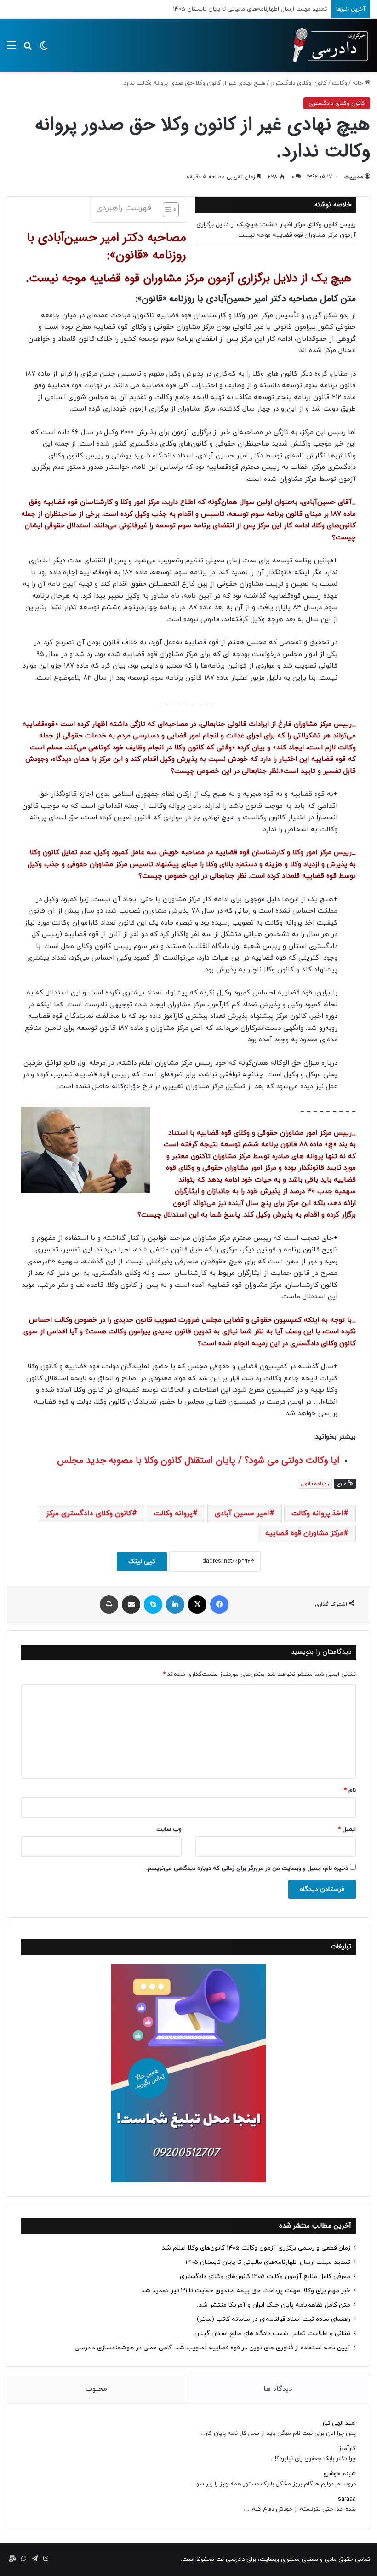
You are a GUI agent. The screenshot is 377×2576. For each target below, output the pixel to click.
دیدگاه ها (278, 2389)
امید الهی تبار (339, 2423)
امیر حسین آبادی (242, 1514)
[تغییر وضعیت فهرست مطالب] (166, 210)
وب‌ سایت (169, 1829)
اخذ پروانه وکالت (317, 1514)
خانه (358, 83)
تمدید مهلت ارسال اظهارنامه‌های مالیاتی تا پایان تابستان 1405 (268, 2262)
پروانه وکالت (173, 1514)
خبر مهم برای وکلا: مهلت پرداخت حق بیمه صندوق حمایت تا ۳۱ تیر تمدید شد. (245, 2291)
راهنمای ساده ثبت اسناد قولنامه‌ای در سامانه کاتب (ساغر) (274, 2319)
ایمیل (347, 1829)
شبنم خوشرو (340, 2474)
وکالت (340, 83)
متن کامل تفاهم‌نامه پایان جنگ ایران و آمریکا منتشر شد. (274, 2305)
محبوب (96, 2389)
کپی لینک (142, 1562)
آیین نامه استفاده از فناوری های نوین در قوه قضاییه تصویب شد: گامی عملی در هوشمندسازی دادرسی (212, 2348)
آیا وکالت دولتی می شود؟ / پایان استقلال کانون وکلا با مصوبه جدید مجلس (198, 1460)
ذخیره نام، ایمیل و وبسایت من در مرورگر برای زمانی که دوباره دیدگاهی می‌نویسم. (247, 1868)
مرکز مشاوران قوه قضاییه (304, 1533)
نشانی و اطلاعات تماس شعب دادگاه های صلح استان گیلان (272, 2333)
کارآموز (347, 2449)
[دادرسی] (326, 45)
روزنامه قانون (315, 1484)
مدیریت (354, 177)
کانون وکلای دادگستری (299, 83)
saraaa (347, 2499)
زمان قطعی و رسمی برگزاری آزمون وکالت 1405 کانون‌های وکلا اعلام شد (256, 2248)
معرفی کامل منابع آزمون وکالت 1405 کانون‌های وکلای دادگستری (247, 9)
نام (350, 1790)
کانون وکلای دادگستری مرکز (89, 1514)
